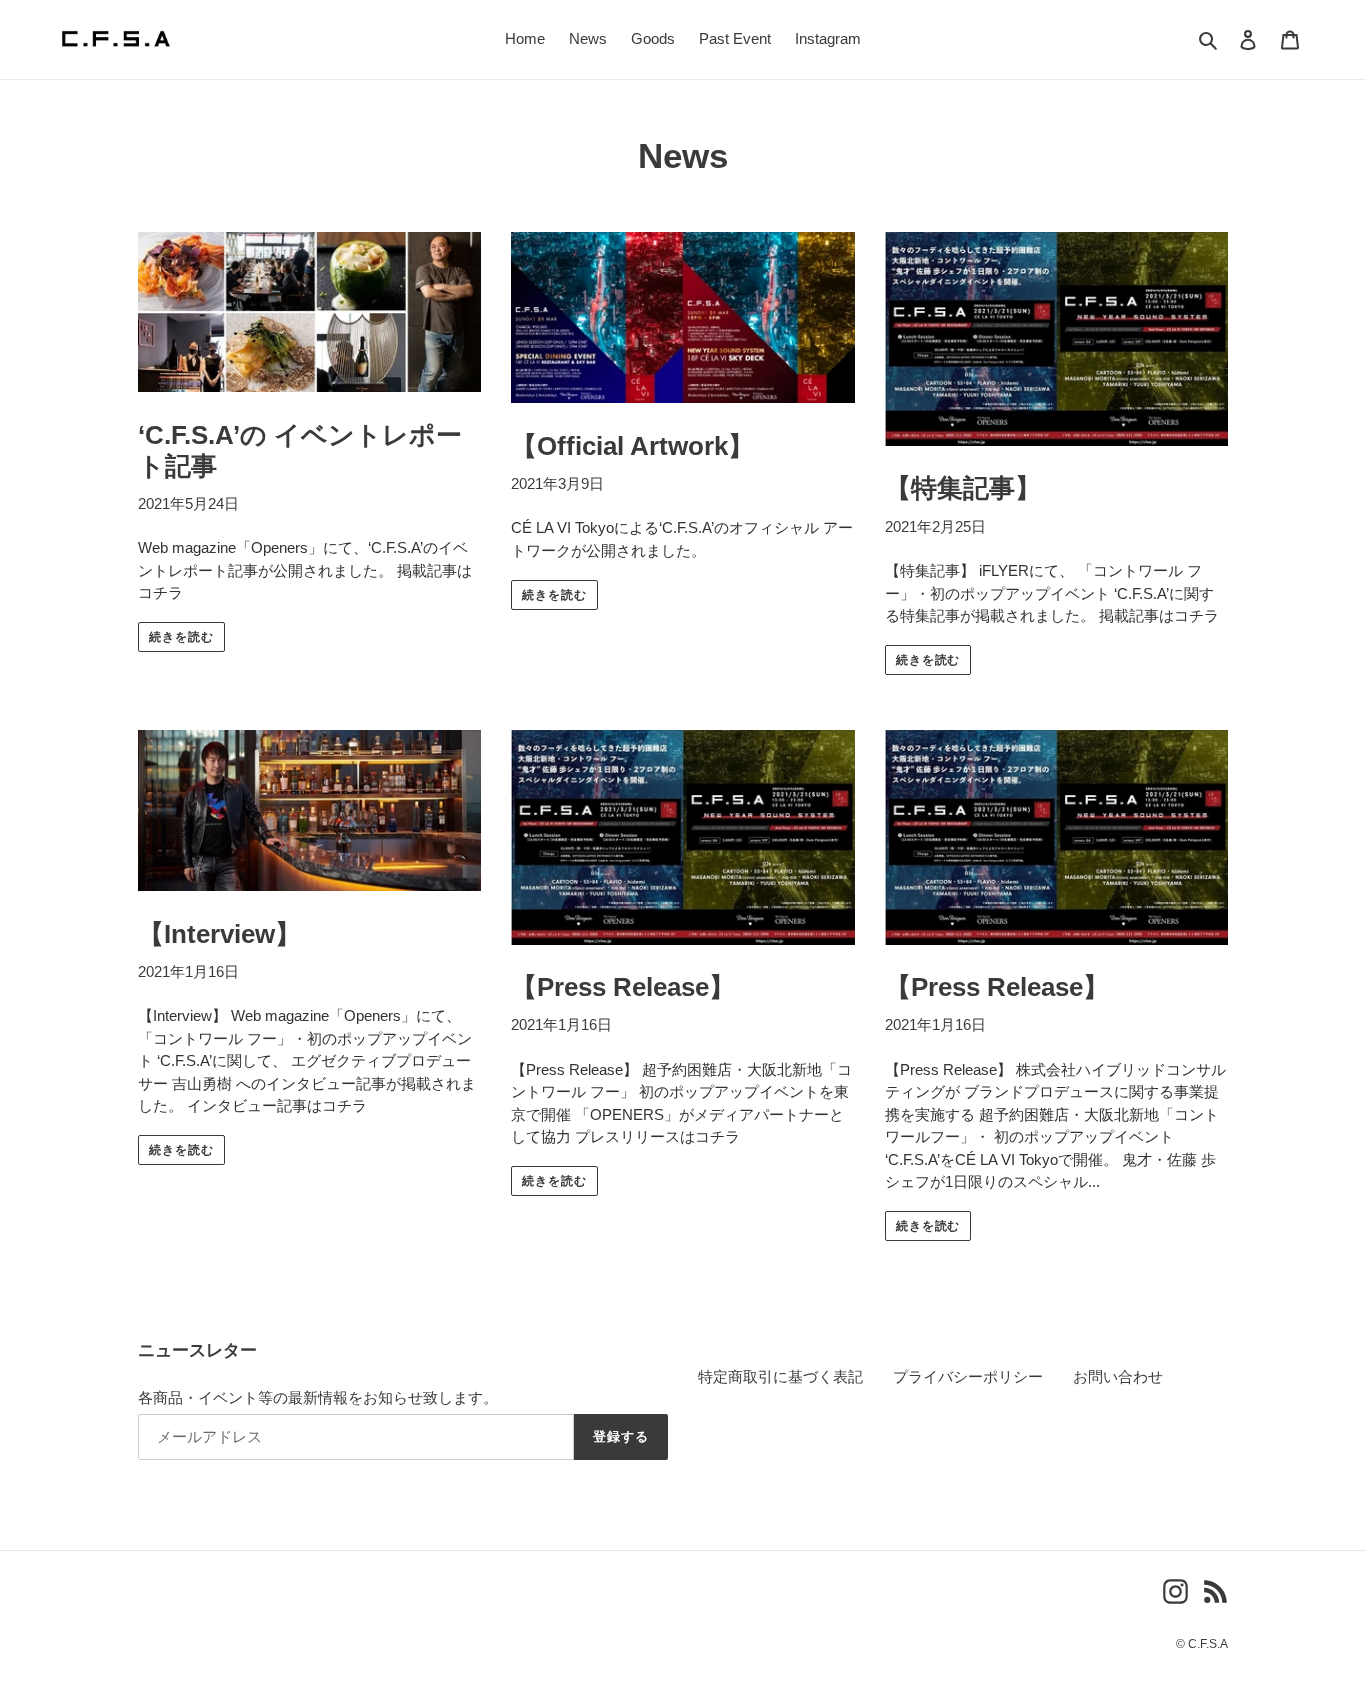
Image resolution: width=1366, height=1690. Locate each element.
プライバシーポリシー (968, 1376)
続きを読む (181, 637)
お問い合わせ (1118, 1376)
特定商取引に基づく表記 (780, 1376)
